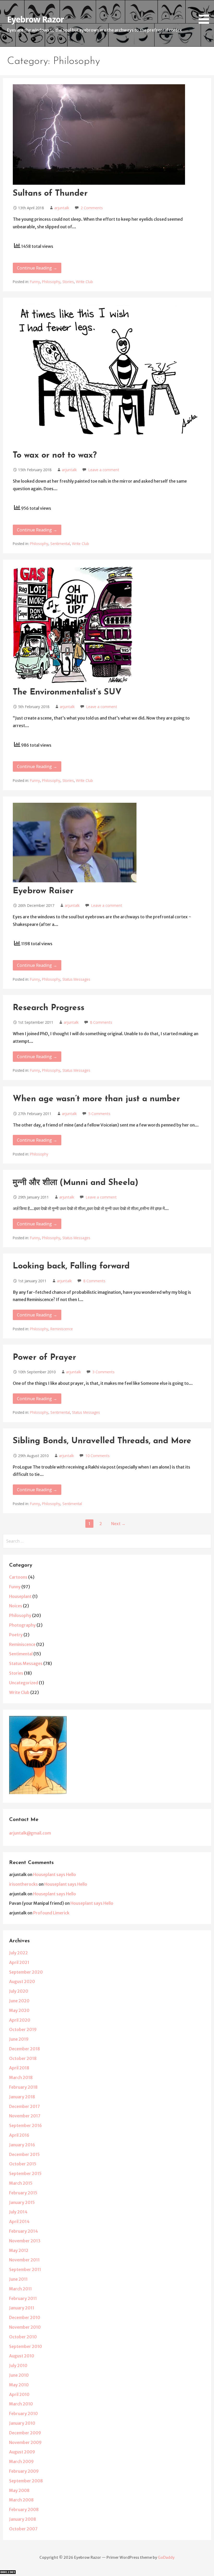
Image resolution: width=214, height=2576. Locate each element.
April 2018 (19, 2068)
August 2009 (22, 2452)
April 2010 (19, 2394)
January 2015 (22, 2202)
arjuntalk (62, 208)
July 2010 (18, 2365)
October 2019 (23, 2029)
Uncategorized (24, 1683)
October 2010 (23, 2337)
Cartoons (18, 1577)
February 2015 (23, 2193)
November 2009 (25, 2442)
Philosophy (51, 282)
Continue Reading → (37, 268)
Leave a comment (104, 470)
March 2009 (21, 2461)
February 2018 (23, 2087)
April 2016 (19, 2135)
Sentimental (60, 544)
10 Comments (97, 1456)
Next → (118, 1524)
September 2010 (26, 2346)
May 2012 (19, 2250)
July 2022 (19, 1953)
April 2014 (19, 2221)
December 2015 (24, 2154)
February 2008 (24, 2509)
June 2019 (19, 2039)
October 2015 (23, 2164)
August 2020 (22, 1981)
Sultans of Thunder (50, 194)
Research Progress (49, 1008)
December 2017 (25, 2106)
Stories (68, 282)
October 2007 (23, 2529)
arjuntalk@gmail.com (30, 1833)
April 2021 (19, 1962)
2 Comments (92, 208)
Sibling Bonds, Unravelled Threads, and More (102, 1441)
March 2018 (21, 2077)
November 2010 (25, 2327)
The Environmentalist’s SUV (67, 692)
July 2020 (19, 1991)
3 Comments (103, 1372)
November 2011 (24, 2260)
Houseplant (20, 1596)
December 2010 (25, 2317)
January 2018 (22, 2097)
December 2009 (25, 2433)
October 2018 (23, 2058)
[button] (206, 13)
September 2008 (26, 2481)
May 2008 (19, 2490)
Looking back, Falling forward (71, 1266)
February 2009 (24, 2471)
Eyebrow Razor (35, 19)
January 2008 (23, 2519)
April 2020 (20, 2020)
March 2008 (21, 2500)
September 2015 (25, 2173)
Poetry (16, 1635)
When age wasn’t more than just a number (96, 1099)
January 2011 (22, 2308)
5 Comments (99, 1114)
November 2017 (25, 2116)
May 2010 (19, 2385)
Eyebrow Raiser (43, 891)
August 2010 (22, 2356)
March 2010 (21, 2404)
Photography (22, 1625)
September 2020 (26, 1972)
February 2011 (23, 2298)
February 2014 (23, 2231)
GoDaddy (166, 2557)
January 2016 (22, 2145)
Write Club (84, 282)
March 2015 (21, 2183)
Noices (16, 1606)
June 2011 (18, 2279)
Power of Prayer (44, 1358)
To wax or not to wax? (55, 456)
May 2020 (19, 2010)
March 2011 (20, 2289)
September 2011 (25, 2269)
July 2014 (18, 2212)
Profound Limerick (51, 1913)
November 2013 (25, 2241)
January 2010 (22, 2423)
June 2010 (19, 2375)
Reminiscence (62, 1329)
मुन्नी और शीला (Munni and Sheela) (76, 1183)
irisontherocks (23, 1884)
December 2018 (25, 2049)
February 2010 (23, 2413)
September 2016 (25, 2125)
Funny (35, 282)
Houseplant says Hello (55, 1874)
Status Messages (76, 979)
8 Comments (101, 1022)
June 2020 (19, 2001)
